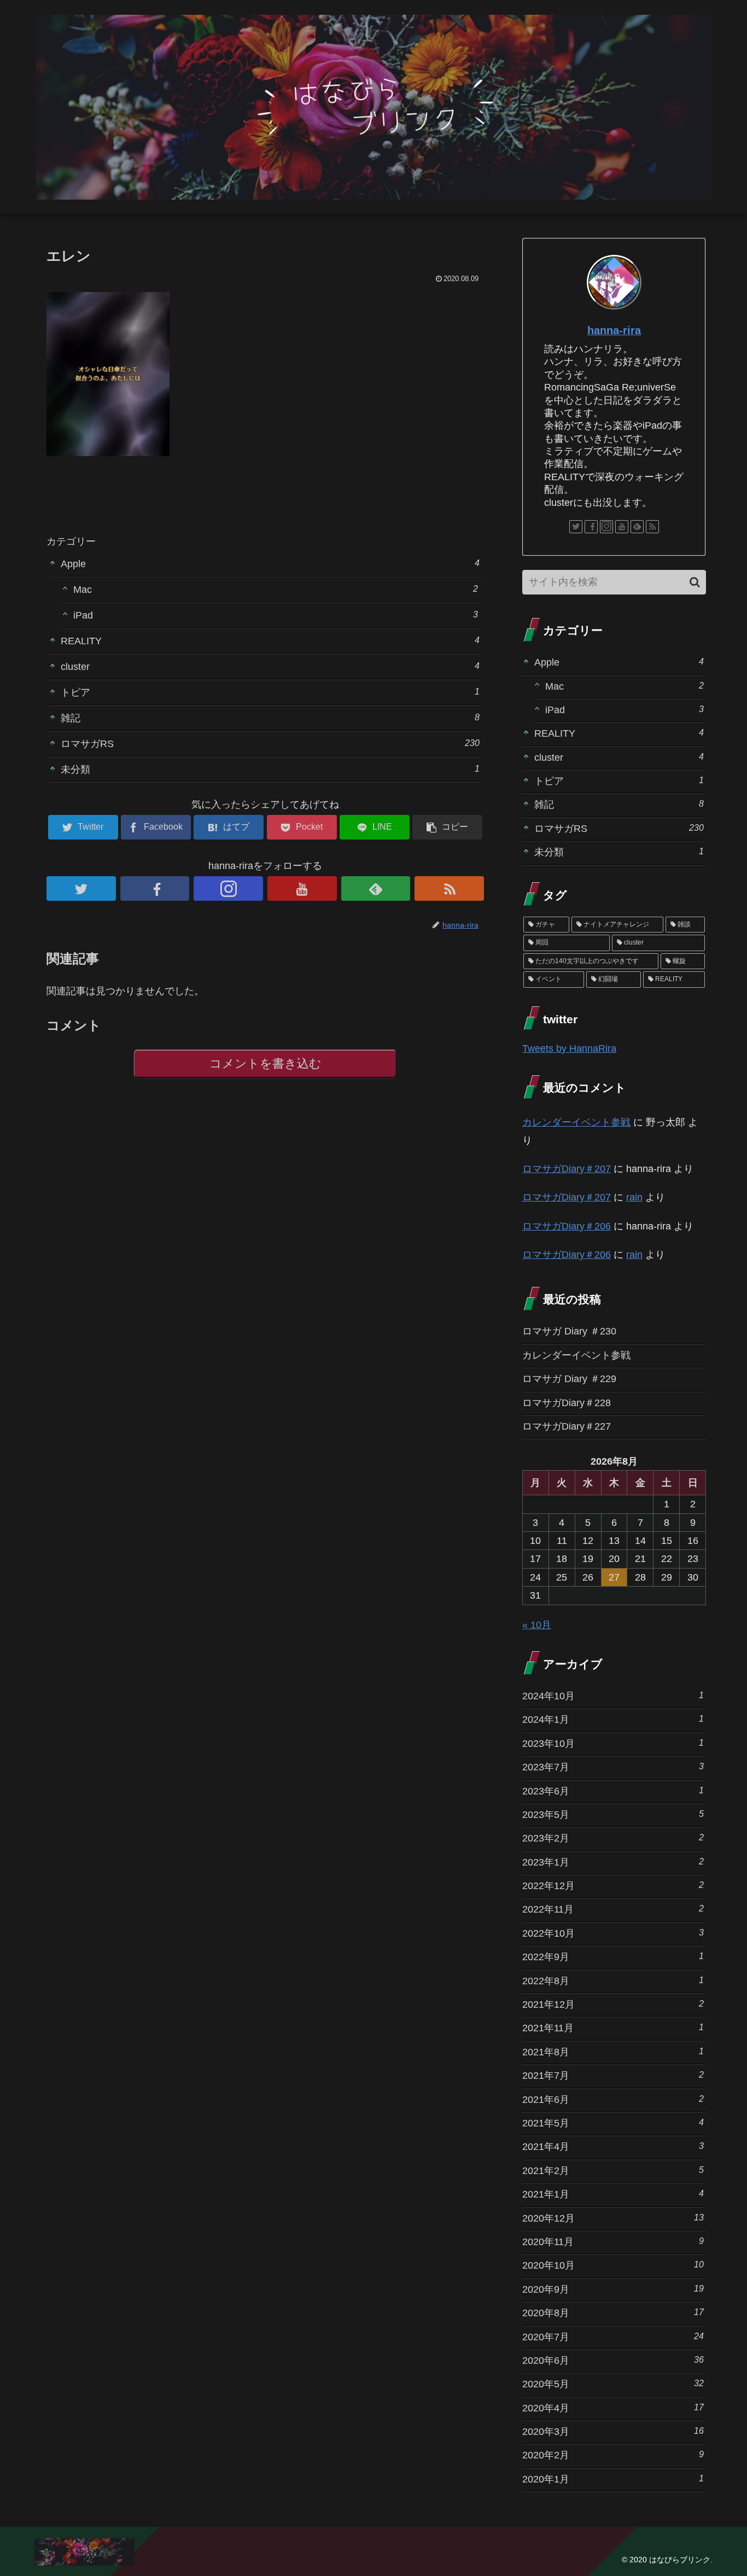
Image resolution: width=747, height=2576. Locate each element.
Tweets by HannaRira (569, 1048)
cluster (270, 666)
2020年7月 (613, 2337)
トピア (270, 692)
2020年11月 (613, 2242)
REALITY (270, 641)
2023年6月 (613, 1791)
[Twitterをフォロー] (81, 888)
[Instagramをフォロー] (228, 888)
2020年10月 (613, 2265)
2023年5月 (613, 1814)
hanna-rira (614, 330)
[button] (695, 582)
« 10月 (537, 1625)
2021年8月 (613, 2052)
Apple (270, 564)
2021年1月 (613, 2194)
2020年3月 (613, 2431)
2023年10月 (613, 1743)
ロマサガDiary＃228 (567, 1403)
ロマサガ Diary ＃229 (569, 1379)
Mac (276, 589)
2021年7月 (613, 2075)
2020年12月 (613, 2218)
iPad (276, 615)
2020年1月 (613, 2479)
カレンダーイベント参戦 (576, 1122)
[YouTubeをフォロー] (302, 888)
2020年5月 (613, 2384)
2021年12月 (613, 2004)
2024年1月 (613, 1719)
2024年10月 (613, 1696)
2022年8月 (613, 1981)
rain (634, 1197)
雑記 (270, 718)
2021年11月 (613, 2028)
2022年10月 (613, 1933)
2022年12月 (613, 1886)
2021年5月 (613, 2123)
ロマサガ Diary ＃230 (569, 1331)
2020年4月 (613, 2408)
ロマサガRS (270, 744)
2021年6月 (613, 2099)
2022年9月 (613, 1957)
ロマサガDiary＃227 (567, 1426)
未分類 (270, 769)
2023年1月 (613, 1862)
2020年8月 (613, 2313)
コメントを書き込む (265, 1063)
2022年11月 (613, 1909)
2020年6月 (613, 2360)
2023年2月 (613, 1838)
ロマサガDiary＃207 (567, 1169)
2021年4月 (613, 2146)
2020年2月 (613, 2455)
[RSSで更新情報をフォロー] (449, 888)
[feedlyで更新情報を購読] (376, 888)
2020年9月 (613, 2289)
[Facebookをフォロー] (155, 888)
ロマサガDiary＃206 (567, 1226)
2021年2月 (613, 2170)
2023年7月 (613, 1767)
